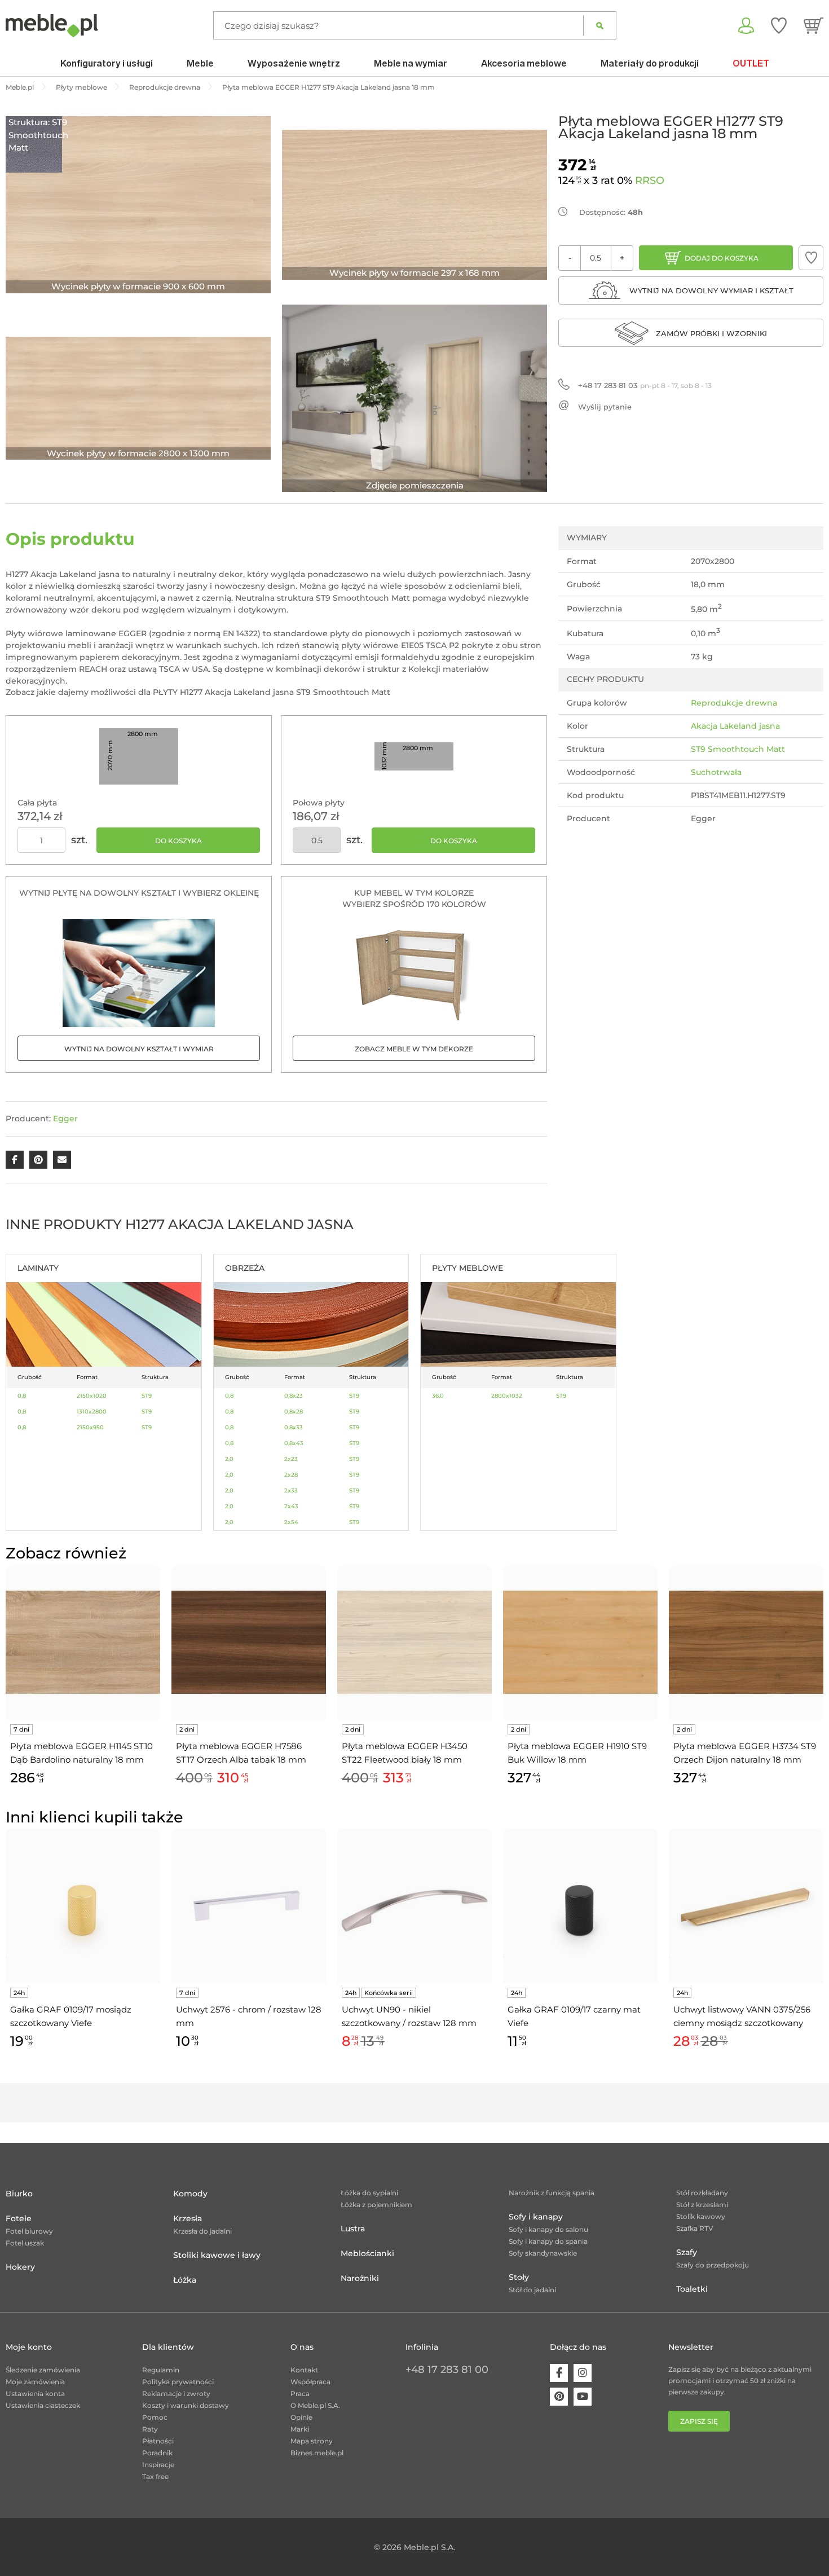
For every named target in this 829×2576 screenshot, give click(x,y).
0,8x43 (294, 1443)
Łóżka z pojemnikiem (376, 2205)
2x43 (291, 1506)
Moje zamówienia (35, 2382)
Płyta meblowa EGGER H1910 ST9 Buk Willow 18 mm (577, 1753)
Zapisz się (699, 2421)
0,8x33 (294, 1427)
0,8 (22, 1396)
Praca (300, 2394)
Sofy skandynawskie (543, 2253)
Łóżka (185, 2280)
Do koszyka (178, 841)
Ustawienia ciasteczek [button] (43, 2405)
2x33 (291, 1490)
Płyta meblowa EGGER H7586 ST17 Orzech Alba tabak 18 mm (241, 1753)
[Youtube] (583, 2397)
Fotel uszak (25, 2243)
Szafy (687, 2252)
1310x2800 (92, 1412)
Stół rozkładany (702, 2193)
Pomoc (155, 2417)
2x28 (291, 1475)
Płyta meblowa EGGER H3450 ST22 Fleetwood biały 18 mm (405, 1753)
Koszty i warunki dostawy (186, 2405)
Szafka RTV (695, 2228)
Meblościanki (367, 2253)
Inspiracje (158, 2465)
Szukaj (600, 25)
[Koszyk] (813, 25)
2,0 (229, 1459)
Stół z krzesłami (702, 2205)
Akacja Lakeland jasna (735, 726)
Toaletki (692, 2289)
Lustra (353, 2229)
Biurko (19, 2194)
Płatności (158, 2441)
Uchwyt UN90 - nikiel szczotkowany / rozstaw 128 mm (410, 2016)
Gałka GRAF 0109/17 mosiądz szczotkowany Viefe (71, 2016)
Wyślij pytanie (605, 407)
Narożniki (360, 2278)
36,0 (438, 1396)
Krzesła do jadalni (202, 2231)
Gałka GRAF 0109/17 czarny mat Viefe (574, 2016)
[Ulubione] (779, 25)
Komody (190, 2194)
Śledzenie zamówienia (43, 2370)
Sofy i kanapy (536, 2217)
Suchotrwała (716, 772)
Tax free (155, 2476)
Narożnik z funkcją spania (552, 2193)
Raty (150, 2429)
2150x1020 (92, 1396)
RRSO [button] (650, 180)
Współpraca (310, 2382)
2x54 (291, 1522)
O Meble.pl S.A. (315, 2405)
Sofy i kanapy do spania (548, 2241)
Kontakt (304, 2370)
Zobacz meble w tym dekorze (414, 1049)
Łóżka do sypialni (369, 2193)
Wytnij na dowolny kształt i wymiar (139, 1049)
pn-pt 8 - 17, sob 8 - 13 (645, 385)
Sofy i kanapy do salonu (548, 2229)
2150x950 (90, 1427)
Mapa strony (312, 2441)
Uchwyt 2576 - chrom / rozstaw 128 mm (249, 2016)
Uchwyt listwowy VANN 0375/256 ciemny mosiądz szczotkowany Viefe (742, 2017)
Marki (300, 2429)
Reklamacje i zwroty (176, 2394)
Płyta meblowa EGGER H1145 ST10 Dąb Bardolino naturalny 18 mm (81, 1753)
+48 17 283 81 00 (447, 2370)
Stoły (519, 2277)
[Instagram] (583, 2373)
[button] (811, 258)
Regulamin (161, 2370)
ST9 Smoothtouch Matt (738, 749)
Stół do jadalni (532, 2290)
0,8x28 (294, 1412)
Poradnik (157, 2453)
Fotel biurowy (29, 2231)
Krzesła (188, 2218)
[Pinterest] (559, 2397)
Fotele (19, 2218)
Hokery (20, 2267)
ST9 (147, 1396)
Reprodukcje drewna (734, 703)
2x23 (291, 1459)
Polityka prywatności (178, 2382)
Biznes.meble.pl (317, 2453)
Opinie (301, 2417)
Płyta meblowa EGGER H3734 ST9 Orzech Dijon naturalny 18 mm (745, 1753)
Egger (65, 1119)
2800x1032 (507, 1396)
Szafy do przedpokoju (713, 2265)
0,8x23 (294, 1396)
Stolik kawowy (701, 2216)
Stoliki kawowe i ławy (217, 2255)
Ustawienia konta (35, 2394)
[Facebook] (559, 2373)
